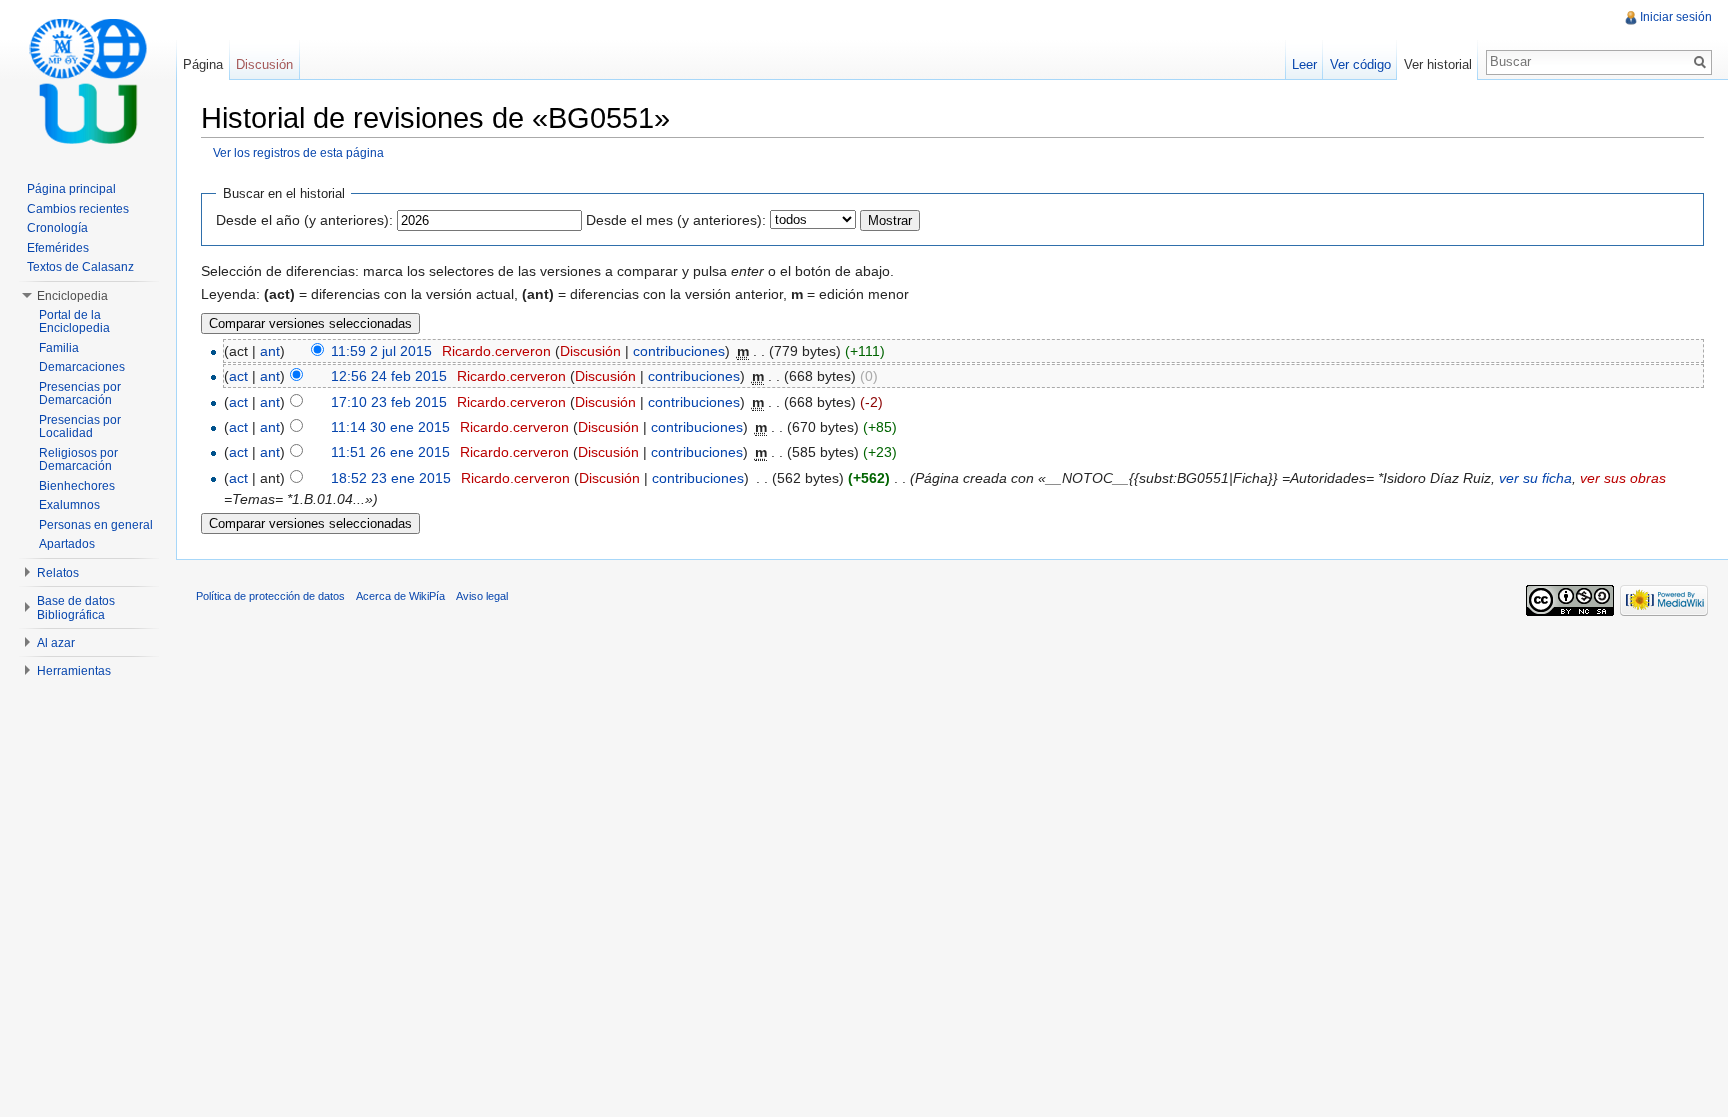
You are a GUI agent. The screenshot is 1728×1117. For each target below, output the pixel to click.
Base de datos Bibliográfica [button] (76, 608)
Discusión (590, 351)
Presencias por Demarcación (80, 394)
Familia (59, 348)
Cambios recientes (78, 209)
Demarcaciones (82, 367)
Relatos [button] (58, 573)
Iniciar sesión (1676, 17)
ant (270, 351)
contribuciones (679, 351)
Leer (1304, 64)
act (238, 376)
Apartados (67, 544)
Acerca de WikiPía (400, 596)
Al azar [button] (56, 643)
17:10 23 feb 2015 (389, 402)
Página (203, 64)
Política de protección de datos (270, 596)
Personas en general (96, 525)
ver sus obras (1623, 478)
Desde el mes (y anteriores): (676, 220)
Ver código (1360, 64)
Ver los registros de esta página (298, 152)
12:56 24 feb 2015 (389, 376)
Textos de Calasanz (80, 267)
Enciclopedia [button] (72, 296)
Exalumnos (69, 505)
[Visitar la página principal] (88, 80)
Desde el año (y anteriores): (304, 220)
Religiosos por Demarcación (78, 460)
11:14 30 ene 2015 (390, 427)
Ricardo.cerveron (496, 351)
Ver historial (1438, 64)
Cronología (57, 228)
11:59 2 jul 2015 (381, 351)
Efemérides (58, 248)
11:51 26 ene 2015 (390, 452)
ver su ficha (1535, 478)
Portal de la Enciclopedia (74, 322)
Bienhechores (77, 486)
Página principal (71, 189)
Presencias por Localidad (80, 427)
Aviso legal (482, 596)
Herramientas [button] (74, 671)
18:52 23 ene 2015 (391, 478)
